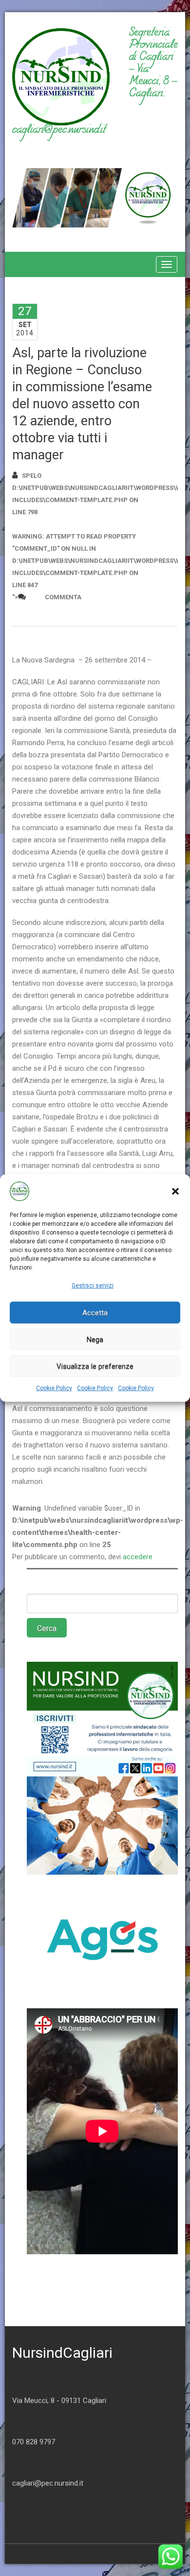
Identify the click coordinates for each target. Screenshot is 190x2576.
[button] (175, 1191)
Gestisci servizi (93, 1286)
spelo (32, 476)
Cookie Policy (54, 1388)
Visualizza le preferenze (95, 1366)
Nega (95, 1340)
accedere (138, 1557)
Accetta (95, 1313)
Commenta (63, 597)
